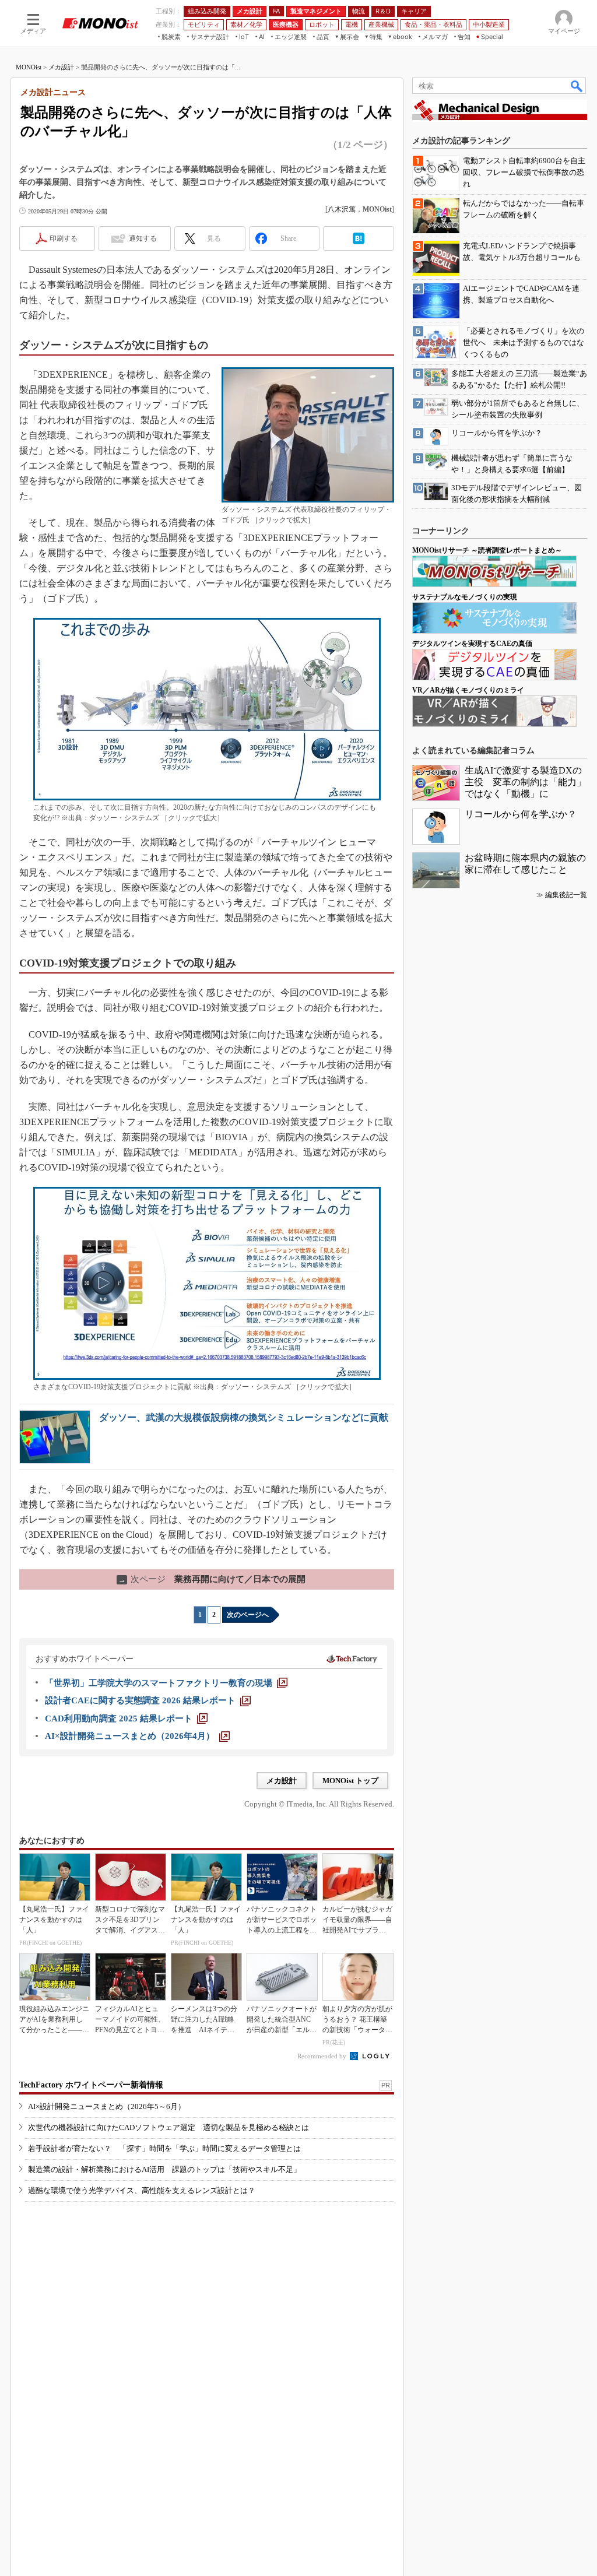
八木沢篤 (342, 209)
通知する (143, 238)
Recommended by (323, 2056)
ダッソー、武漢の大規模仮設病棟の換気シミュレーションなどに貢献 (244, 1417)
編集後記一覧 (566, 895)
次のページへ (248, 1615)
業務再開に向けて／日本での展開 (212, 1579)
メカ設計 (61, 67)
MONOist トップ (350, 1781)
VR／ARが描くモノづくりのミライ (468, 690)
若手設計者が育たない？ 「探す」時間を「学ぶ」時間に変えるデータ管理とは (164, 2148)
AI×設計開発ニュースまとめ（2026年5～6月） (107, 2106)
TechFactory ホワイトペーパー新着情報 (91, 2085)
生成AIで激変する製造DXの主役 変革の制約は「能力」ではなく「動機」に (525, 782)
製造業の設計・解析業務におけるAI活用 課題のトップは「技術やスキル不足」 (164, 2169)
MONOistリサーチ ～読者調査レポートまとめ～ (487, 550)
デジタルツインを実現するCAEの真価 (472, 644)
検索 (577, 86)
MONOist (29, 67)
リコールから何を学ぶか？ (521, 814)
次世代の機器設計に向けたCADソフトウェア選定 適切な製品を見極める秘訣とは (168, 2127)
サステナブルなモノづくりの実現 (465, 597)
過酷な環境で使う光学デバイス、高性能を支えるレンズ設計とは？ (142, 2190)
